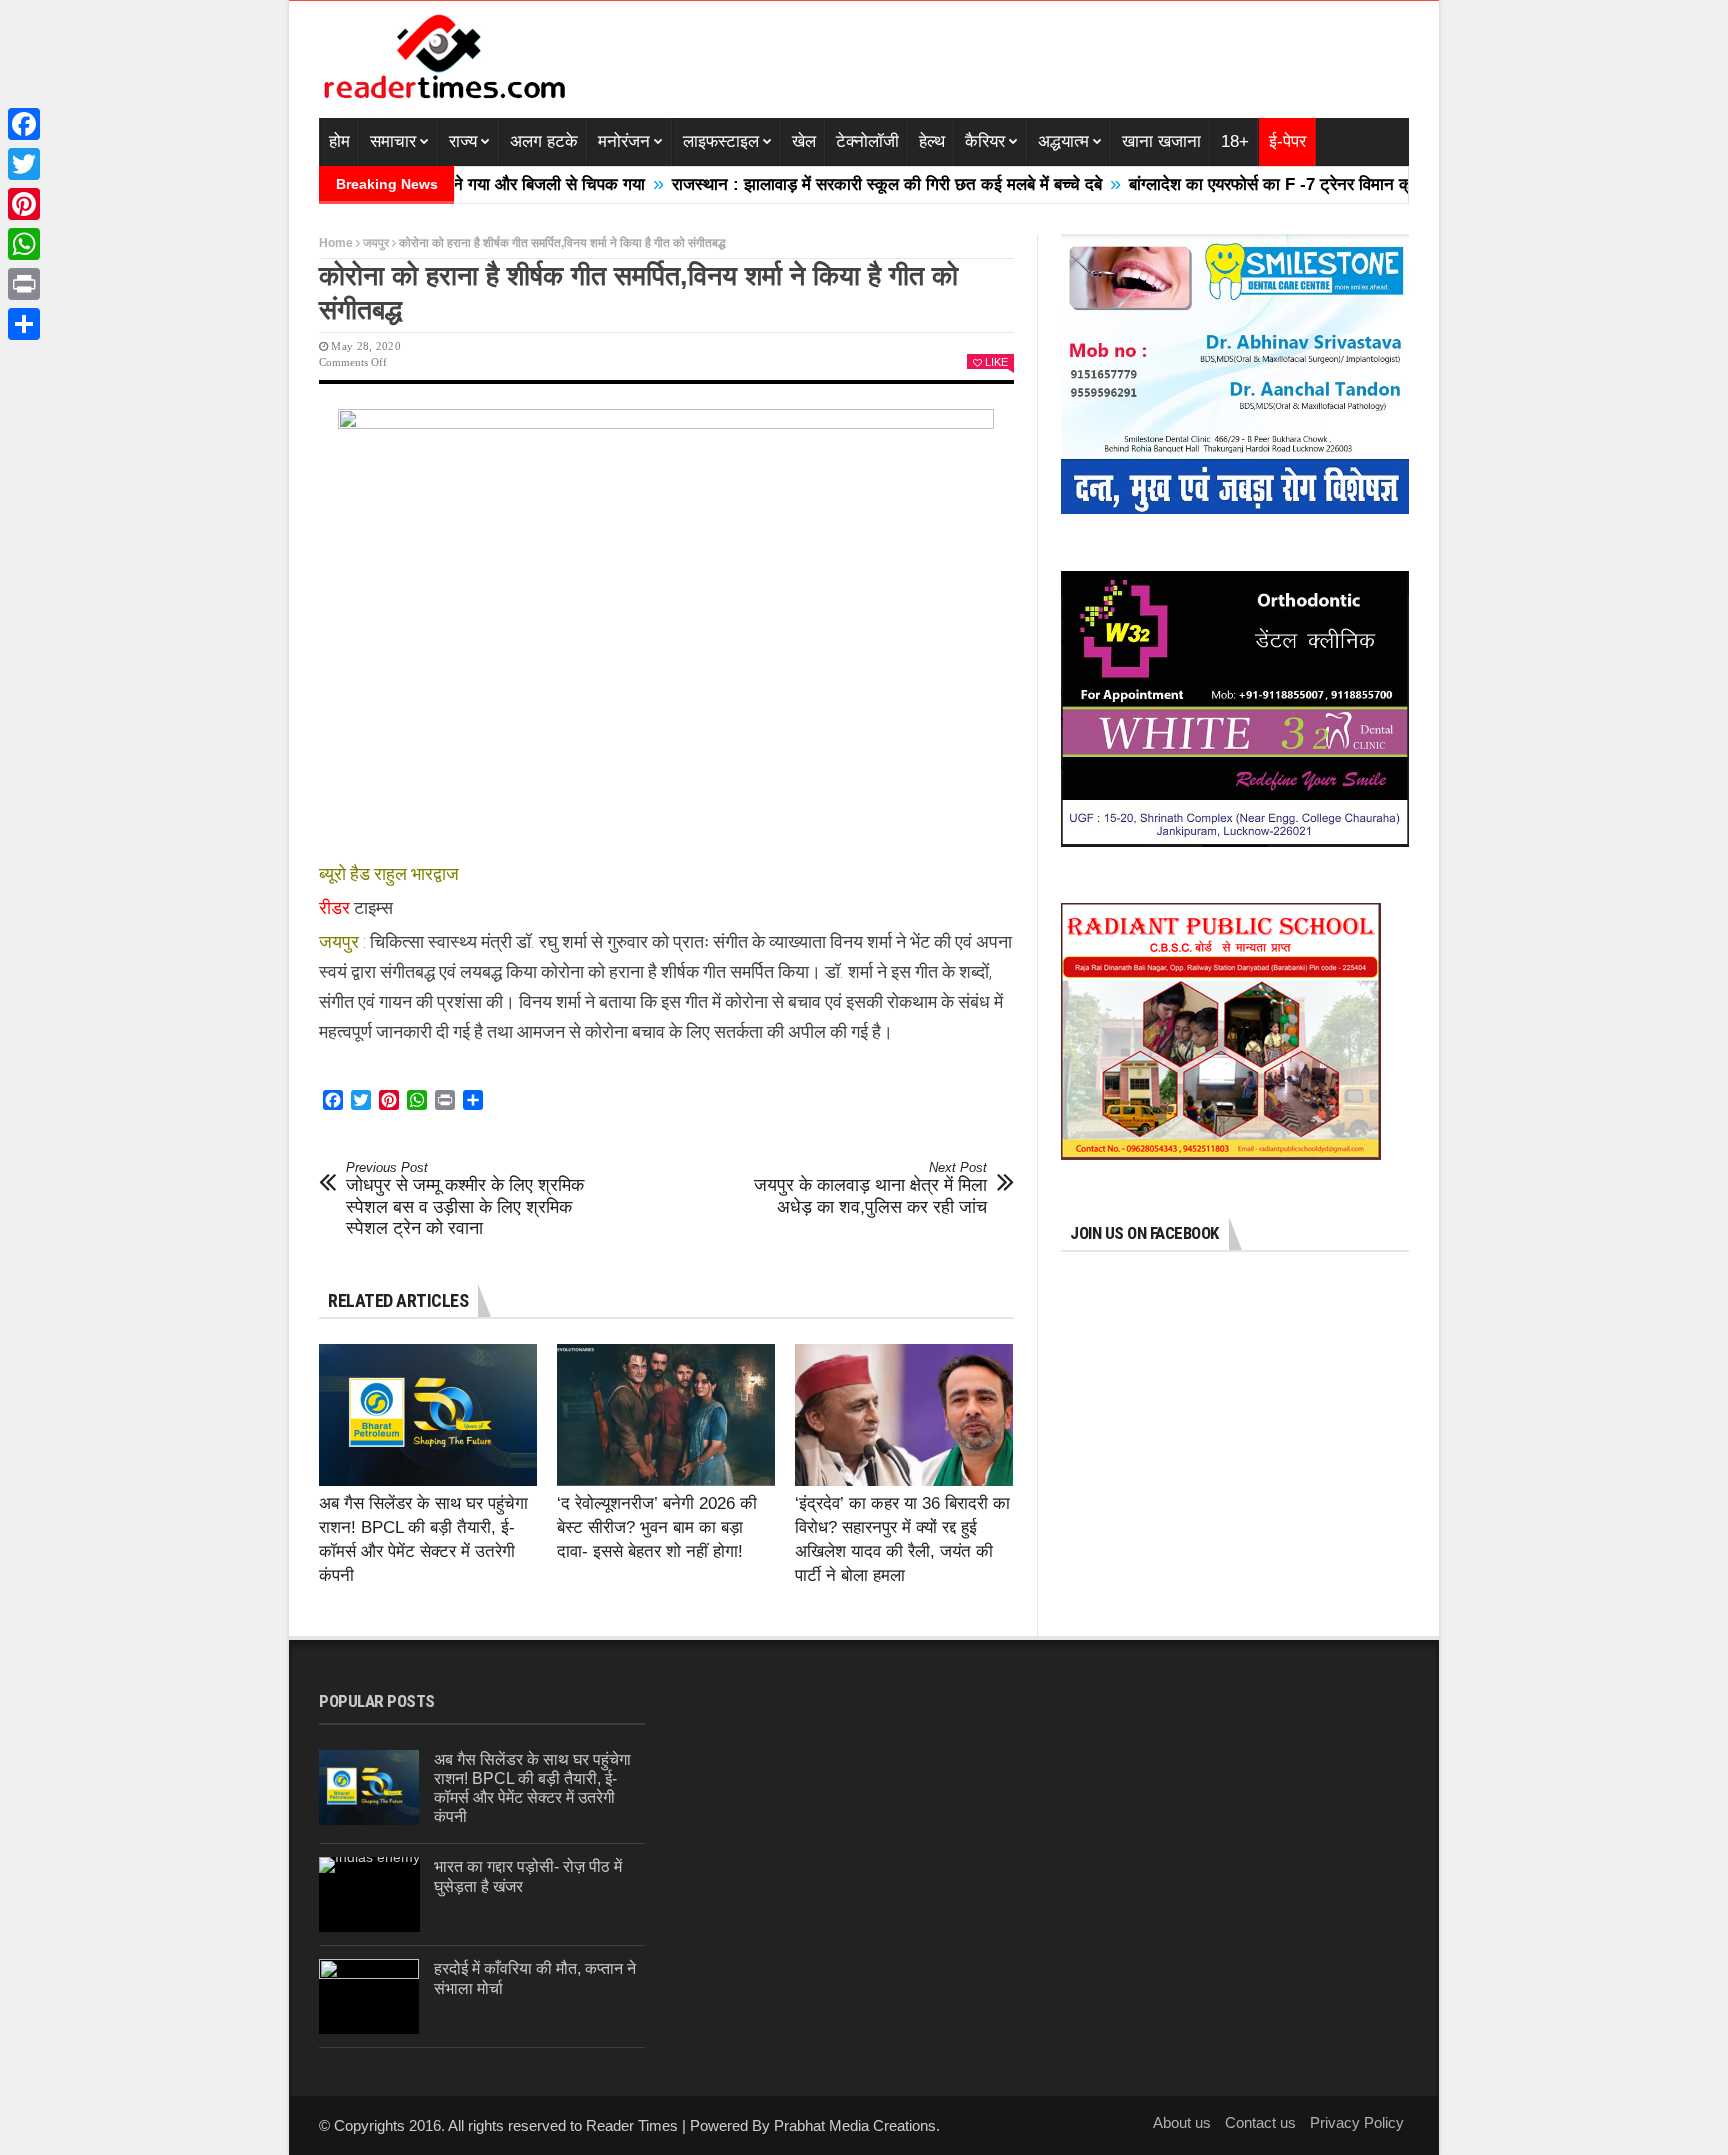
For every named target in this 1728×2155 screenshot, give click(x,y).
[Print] (24, 284)
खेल (804, 141)
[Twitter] (24, 164)
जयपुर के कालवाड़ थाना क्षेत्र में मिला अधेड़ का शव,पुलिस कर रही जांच (870, 1188)
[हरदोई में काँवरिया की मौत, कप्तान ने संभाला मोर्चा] (369, 1996)
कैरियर (985, 141)
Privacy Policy (1357, 2122)
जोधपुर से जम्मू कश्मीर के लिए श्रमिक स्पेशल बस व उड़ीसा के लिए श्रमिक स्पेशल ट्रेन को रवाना (465, 1199)
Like (996, 362)
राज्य (463, 141)
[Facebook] (24, 124)
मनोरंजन (624, 141)
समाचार (393, 141)
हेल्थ (932, 141)
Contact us (1260, 2122)
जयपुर (376, 243)
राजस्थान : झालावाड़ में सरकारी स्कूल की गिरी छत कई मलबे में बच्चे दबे (824, 184)
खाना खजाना (1161, 141)
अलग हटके (544, 141)
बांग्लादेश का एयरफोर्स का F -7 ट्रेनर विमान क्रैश (1216, 184)
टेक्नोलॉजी (867, 141)
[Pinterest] (24, 204)
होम (339, 141)
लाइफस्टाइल (721, 141)
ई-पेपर (1287, 141)
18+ (1235, 141)
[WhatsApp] (24, 244)
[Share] (24, 324)
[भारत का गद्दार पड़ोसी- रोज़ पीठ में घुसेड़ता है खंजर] (369, 1894)
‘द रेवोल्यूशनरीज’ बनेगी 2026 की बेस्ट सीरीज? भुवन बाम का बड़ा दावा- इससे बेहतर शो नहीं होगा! (657, 1527)
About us (1182, 2122)
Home (336, 243)
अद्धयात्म (1063, 141)
